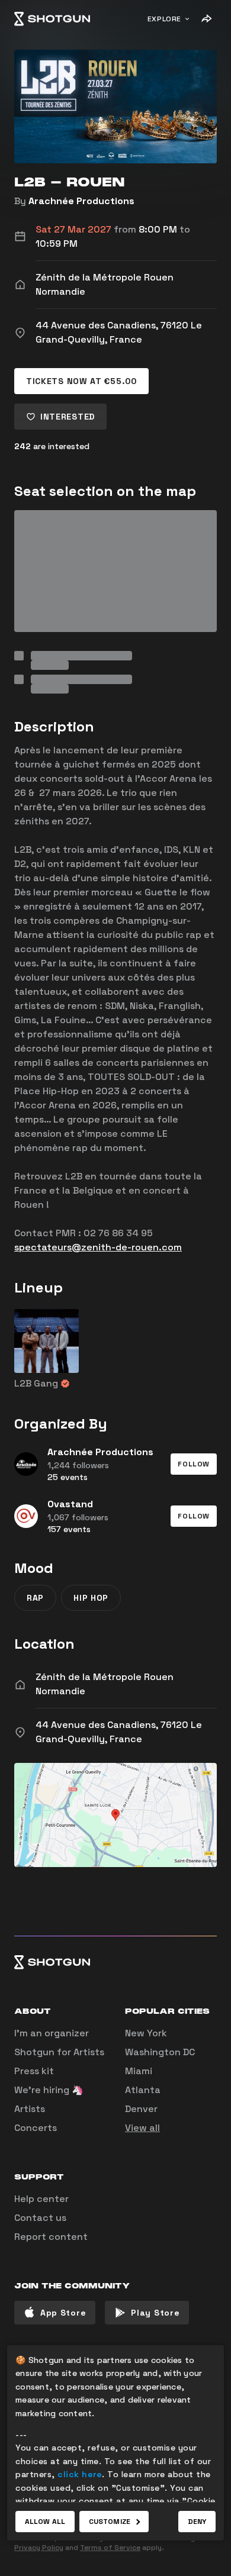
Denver (141, 2109)
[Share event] (206, 19)
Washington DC (160, 2052)
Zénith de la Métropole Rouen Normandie (105, 1684)
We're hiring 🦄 (49, 2090)
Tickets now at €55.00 (81, 381)
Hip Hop (91, 1598)
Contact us (40, 2218)
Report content (51, 2237)
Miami (139, 2071)
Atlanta (143, 2090)
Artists (30, 2109)
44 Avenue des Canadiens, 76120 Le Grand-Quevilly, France (119, 1732)
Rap (35, 1598)
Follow (194, 1464)
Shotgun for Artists (59, 2052)
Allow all (45, 2522)
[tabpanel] (115, 602)
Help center (41, 2199)
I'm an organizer (52, 2033)
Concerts (36, 2128)
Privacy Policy (39, 2548)
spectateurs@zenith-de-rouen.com (98, 1247)
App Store (63, 2313)
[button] (194, 1464)
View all (142, 2128)
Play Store (155, 2313)
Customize (110, 2522)
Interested (68, 417)
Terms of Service (110, 2548)
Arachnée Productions (81, 201)
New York (146, 2033)
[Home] (52, 19)
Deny (197, 2522)
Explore (164, 19)
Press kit (34, 2071)
